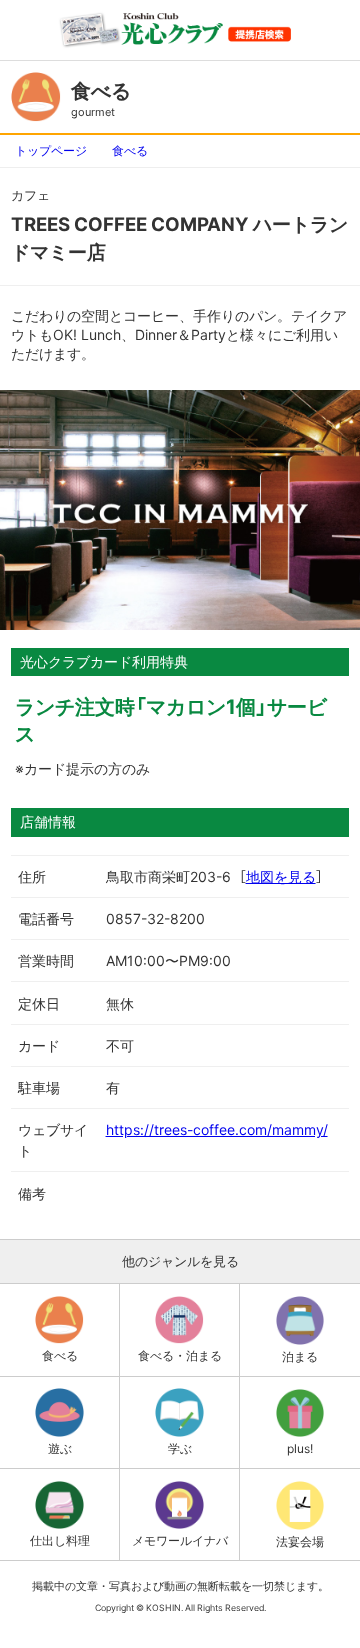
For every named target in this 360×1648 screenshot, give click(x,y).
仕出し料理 (60, 1540)
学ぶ (180, 1448)
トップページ (51, 150)
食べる (130, 150)
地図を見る (281, 876)
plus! (300, 1448)
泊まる (300, 1356)
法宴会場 (300, 1541)
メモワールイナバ (180, 1540)
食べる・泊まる (180, 1355)
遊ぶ (60, 1448)
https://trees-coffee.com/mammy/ (217, 1129)
